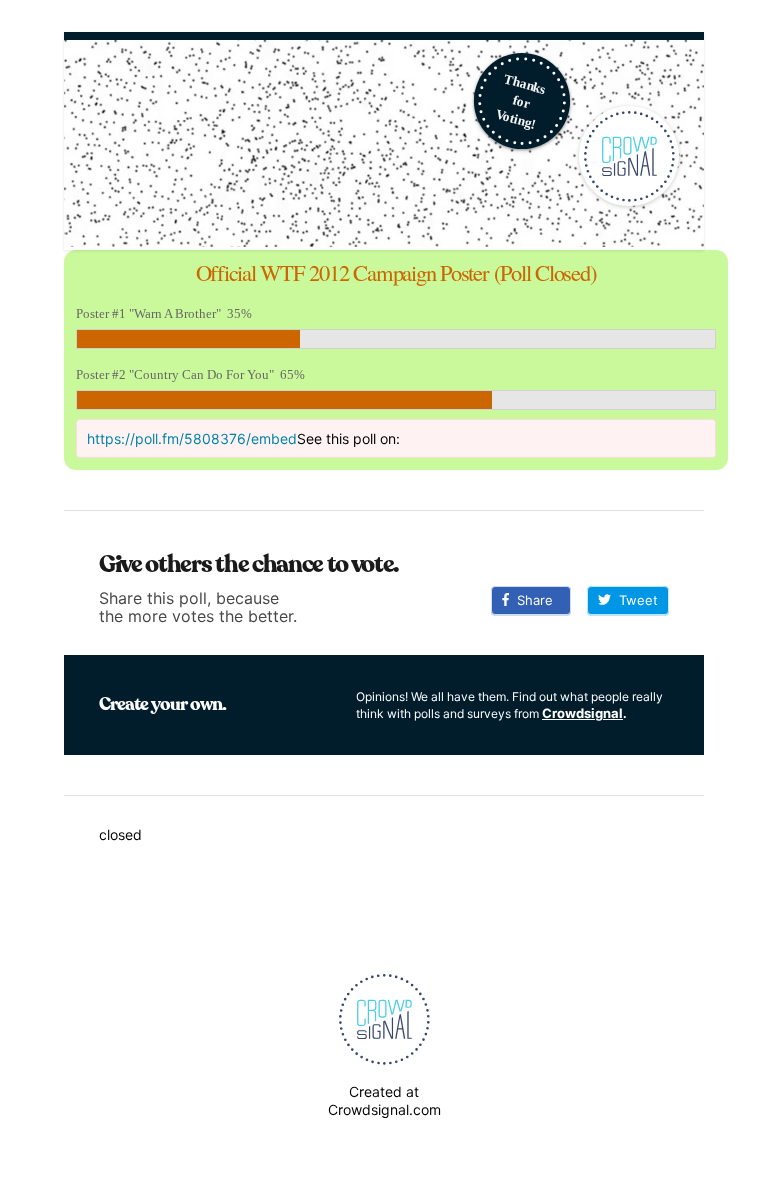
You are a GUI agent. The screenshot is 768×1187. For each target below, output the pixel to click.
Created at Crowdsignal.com (384, 1100)
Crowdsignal (582, 713)
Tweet (634, 600)
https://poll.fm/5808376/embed (192, 438)
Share (531, 600)
